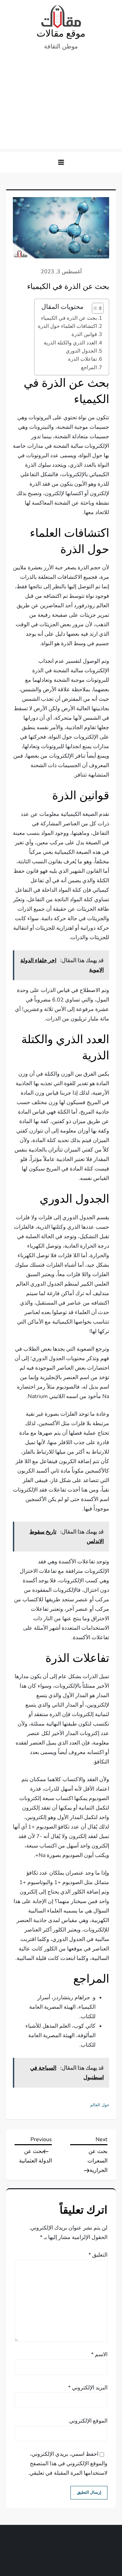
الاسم (99, 2355)
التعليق (98, 2255)
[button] (61, 162)
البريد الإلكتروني (88, 2388)
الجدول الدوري (81, 351)
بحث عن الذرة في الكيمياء (69, 318)
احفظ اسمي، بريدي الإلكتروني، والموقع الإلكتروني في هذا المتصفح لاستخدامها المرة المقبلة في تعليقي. (68, 2464)
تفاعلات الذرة (83, 359)
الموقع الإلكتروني (88, 2421)
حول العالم (100, 2105)
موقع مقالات (61, 34)
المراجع (89, 367)
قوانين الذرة (84, 334)
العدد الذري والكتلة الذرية (70, 343)
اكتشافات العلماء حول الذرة (67, 326)
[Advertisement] (61, 103)
